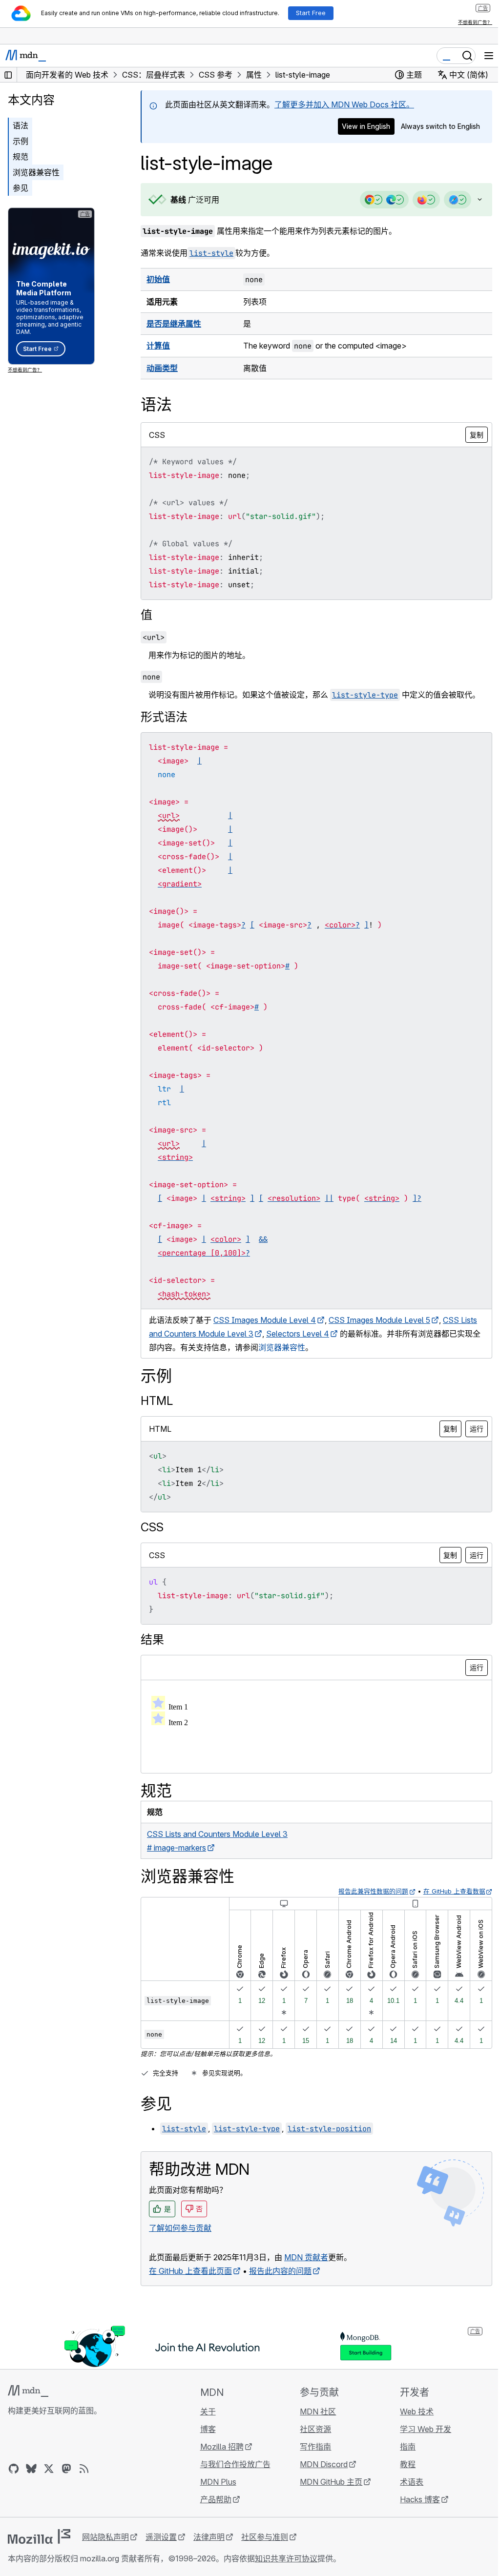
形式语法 (164, 717)
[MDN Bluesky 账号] (31, 2469)
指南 (402, 2447)
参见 (21, 188)
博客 (205, 2429)
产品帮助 (213, 2499)
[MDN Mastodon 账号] (66, 2469)
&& (263, 1239)
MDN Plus (215, 2482)
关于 (205, 2411)
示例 (21, 141)
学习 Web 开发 (420, 2429)
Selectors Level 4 (316, 1334)
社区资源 (311, 2429)
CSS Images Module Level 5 (379, 1320)
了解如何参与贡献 (180, 2228)
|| (329, 1198)
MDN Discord (319, 2464)
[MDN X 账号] (49, 2469)
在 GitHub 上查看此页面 (190, 2271)
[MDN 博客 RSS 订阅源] (84, 2469)
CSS (152, 1527)
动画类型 (162, 368)
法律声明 (209, 2537)
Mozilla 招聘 (219, 2447)
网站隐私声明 (105, 2537)
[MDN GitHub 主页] (14, 2469)
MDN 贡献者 (306, 2257)
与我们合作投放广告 (232, 2464)
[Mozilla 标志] (39, 2536)
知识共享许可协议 (286, 2558)
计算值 (158, 346)
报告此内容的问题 (280, 2271)
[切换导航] (489, 56)
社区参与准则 (265, 2537)
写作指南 (311, 2447)
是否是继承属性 (174, 324)
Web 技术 (411, 2411)
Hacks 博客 (414, 2499)
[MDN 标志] (28, 2391)
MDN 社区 (313, 2411)
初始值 (158, 279)
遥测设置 (161, 2537)
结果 (152, 1639)
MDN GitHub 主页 (327, 2482)
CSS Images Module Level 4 (265, 1320)
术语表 (406, 2482)
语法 (21, 125)
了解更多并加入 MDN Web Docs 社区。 (344, 104)
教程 (402, 2464)
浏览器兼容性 (36, 172)
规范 (21, 157)
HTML (157, 1401)
